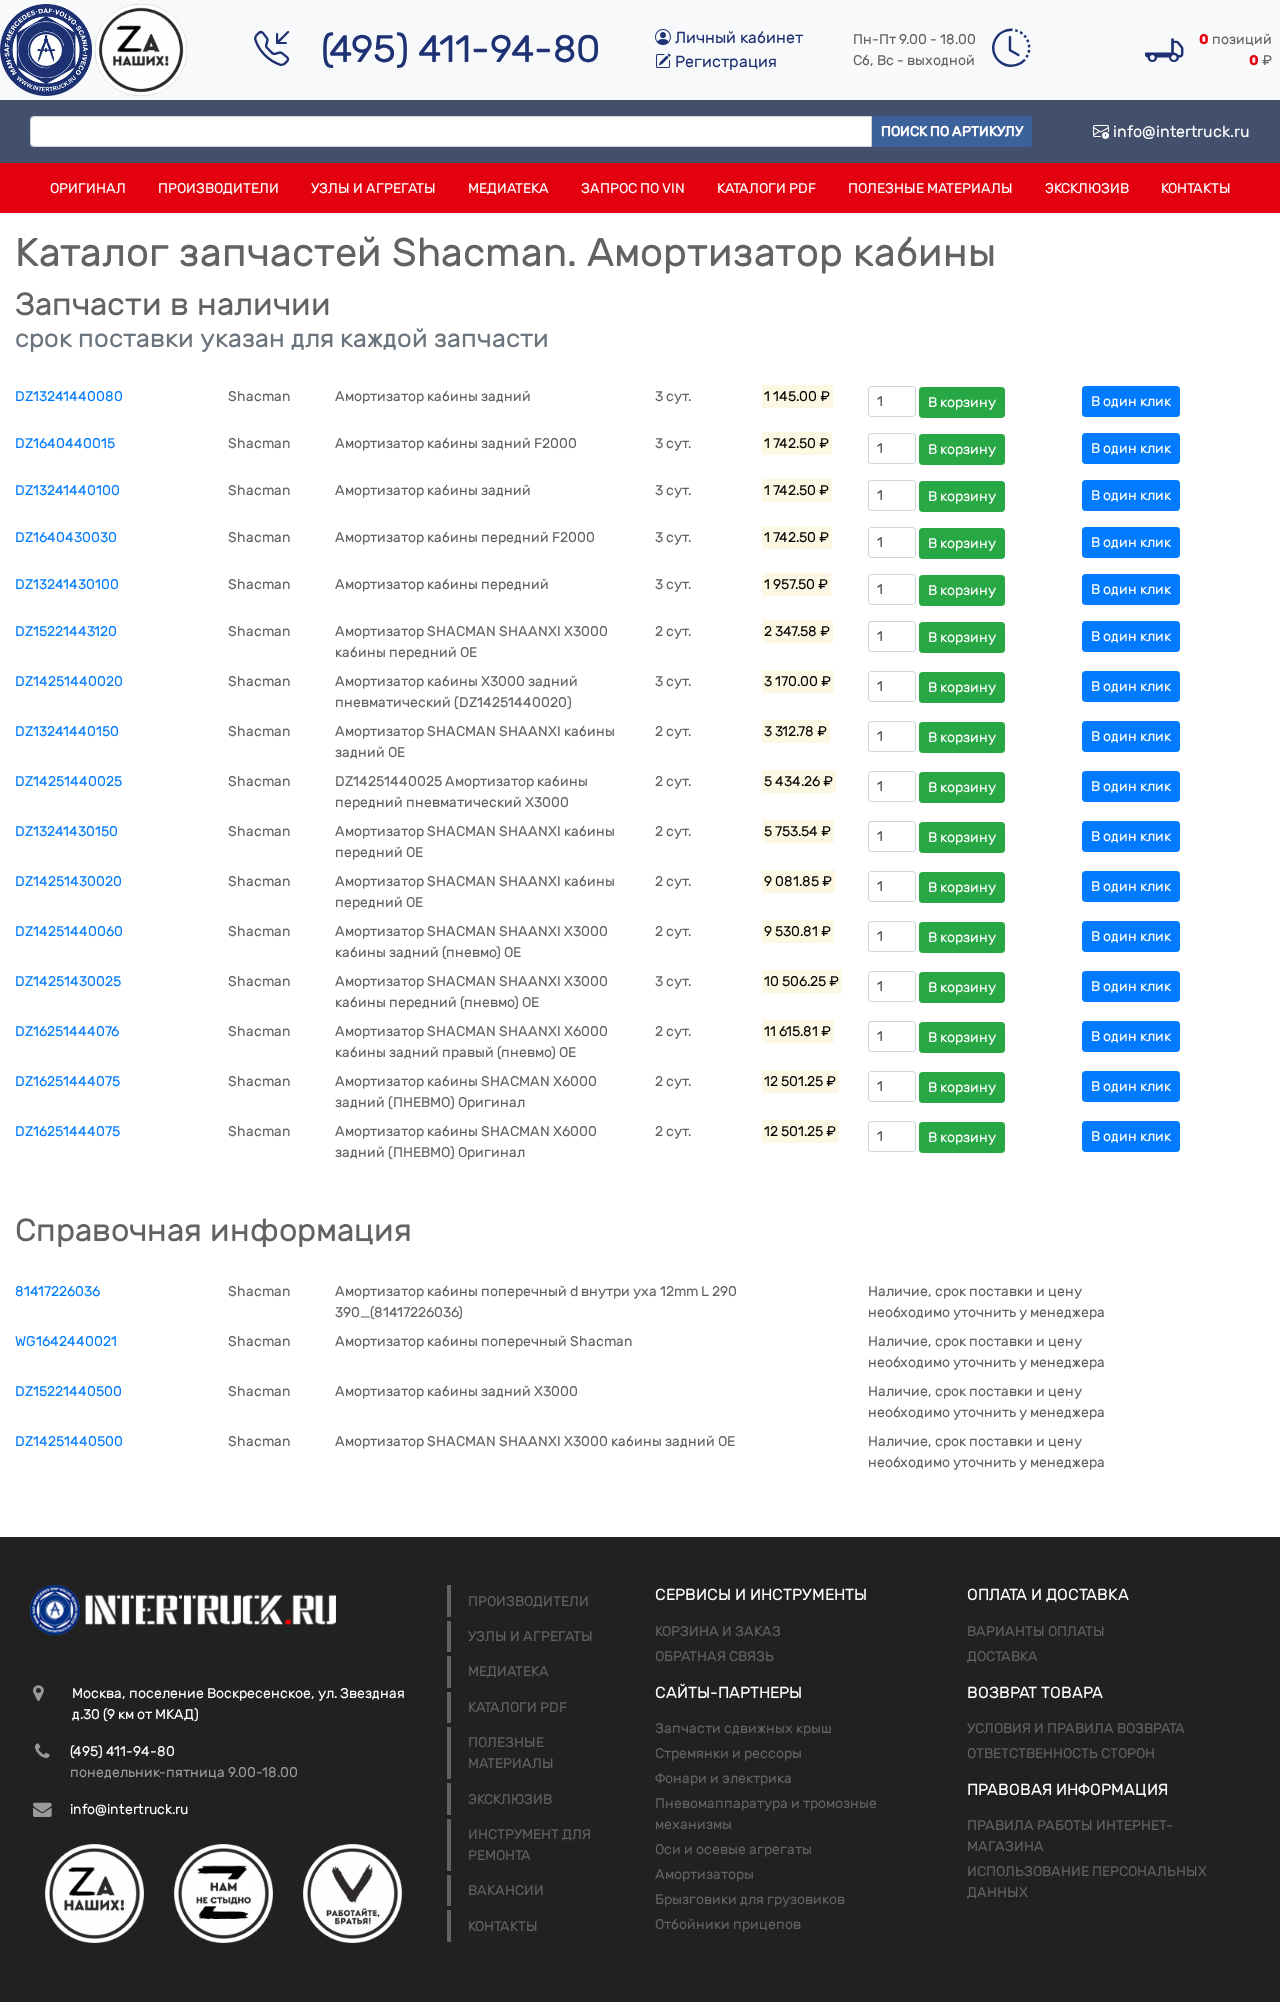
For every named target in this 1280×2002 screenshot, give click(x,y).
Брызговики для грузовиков (750, 1899)
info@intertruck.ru (1179, 131)
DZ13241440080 (69, 396)
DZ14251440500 (69, 1441)
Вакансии (506, 1890)
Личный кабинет (737, 37)
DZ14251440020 (69, 681)
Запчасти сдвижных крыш (743, 1728)
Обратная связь (714, 1656)
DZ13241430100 (67, 584)
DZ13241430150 (66, 831)
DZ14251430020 (68, 881)
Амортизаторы (704, 1874)
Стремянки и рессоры (728, 1753)
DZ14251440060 (69, 931)
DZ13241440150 (67, 731)
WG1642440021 (66, 1341)
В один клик (1131, 401)
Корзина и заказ (718, 1631)
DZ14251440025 (68, 781)
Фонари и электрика (723, 1778)
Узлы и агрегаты (373, 188)
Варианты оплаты (1036, 1631)
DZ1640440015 (65, 443)
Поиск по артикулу (952, 131)
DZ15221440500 (68, 1391)
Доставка (1002, 1656)
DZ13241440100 (67, 490)
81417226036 (57, 1291)
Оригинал (88, 188)
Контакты (1196, 188)
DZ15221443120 (66, 631)
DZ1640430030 (66, 537)
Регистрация (724, 61)
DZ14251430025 (68, 981)
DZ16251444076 (67, 1031)
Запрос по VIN (633, 188)
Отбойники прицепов (728, 1924)
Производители (218, 188)
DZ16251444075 (67, 1081)
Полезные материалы (930, 188)
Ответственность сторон (1061, 1753)
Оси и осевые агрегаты (733, 1849)
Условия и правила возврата (1076, 1728)
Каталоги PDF (766, 188)
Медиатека (508, 188)
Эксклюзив (1087, 188)
